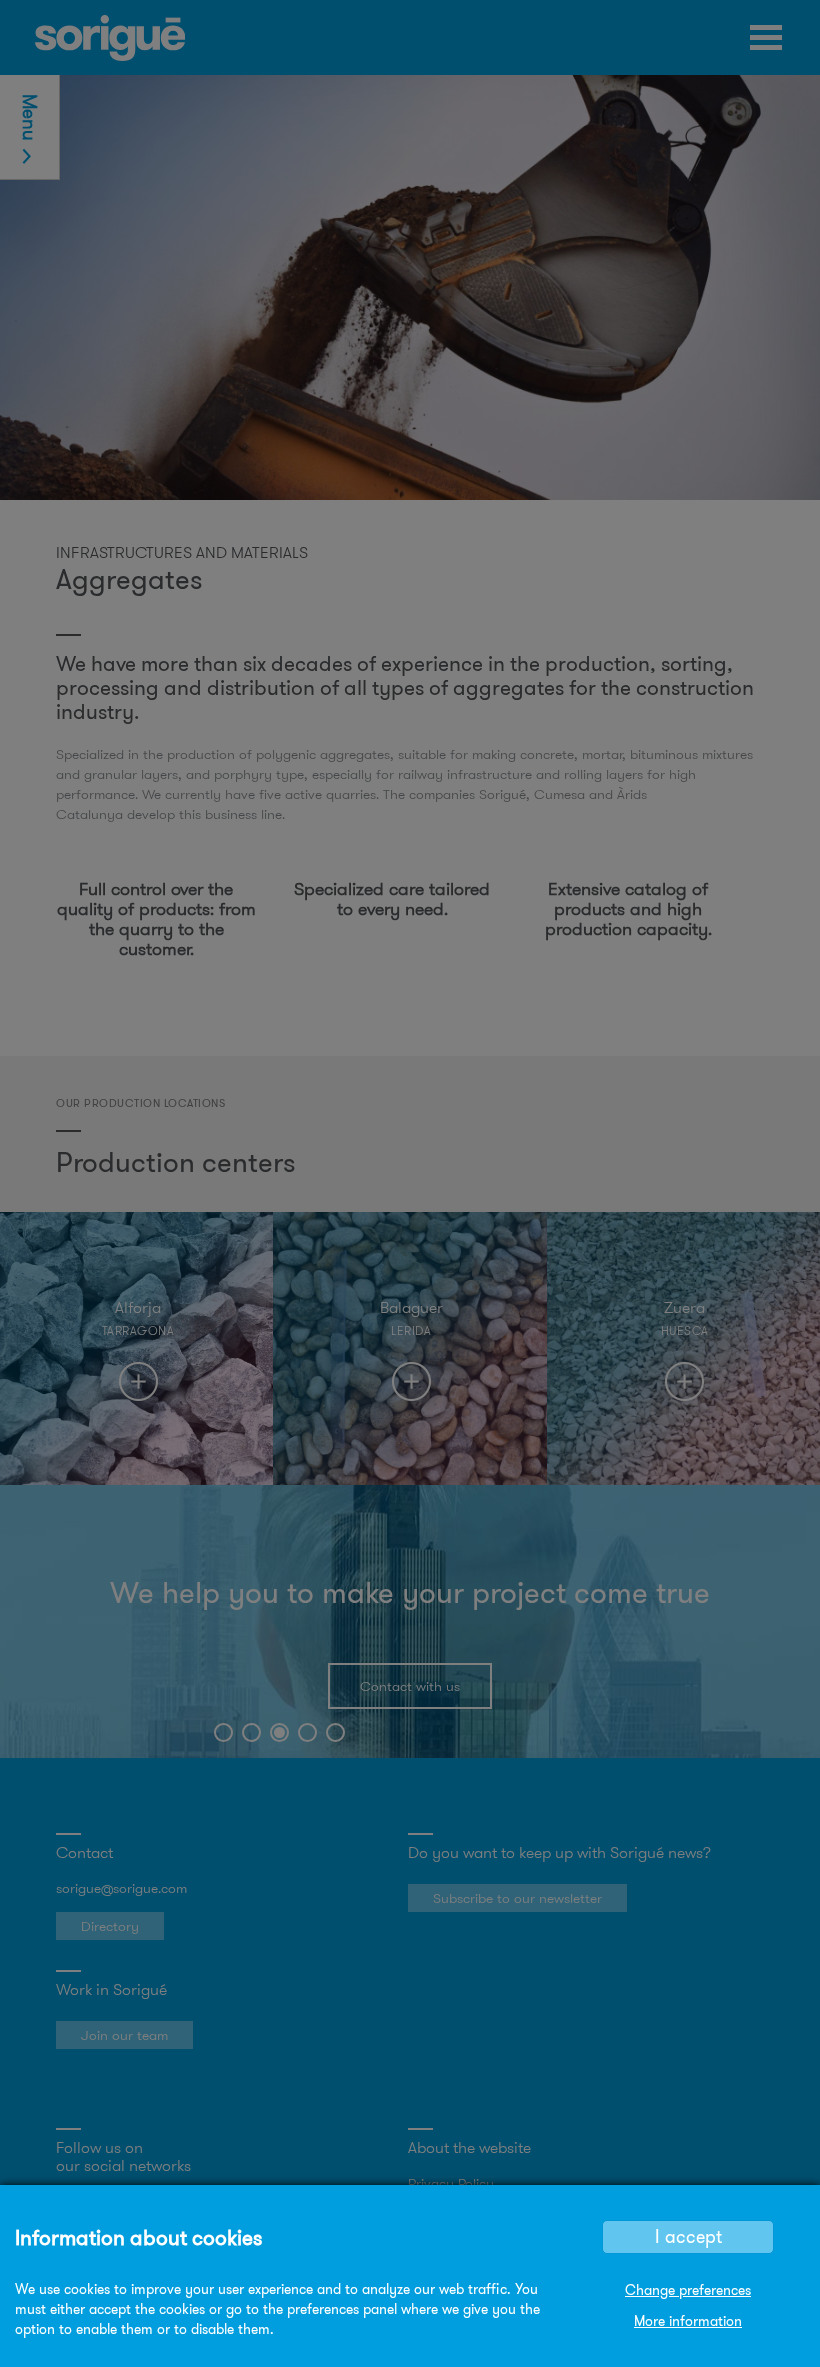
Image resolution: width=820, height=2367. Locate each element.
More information (688, 2321)
